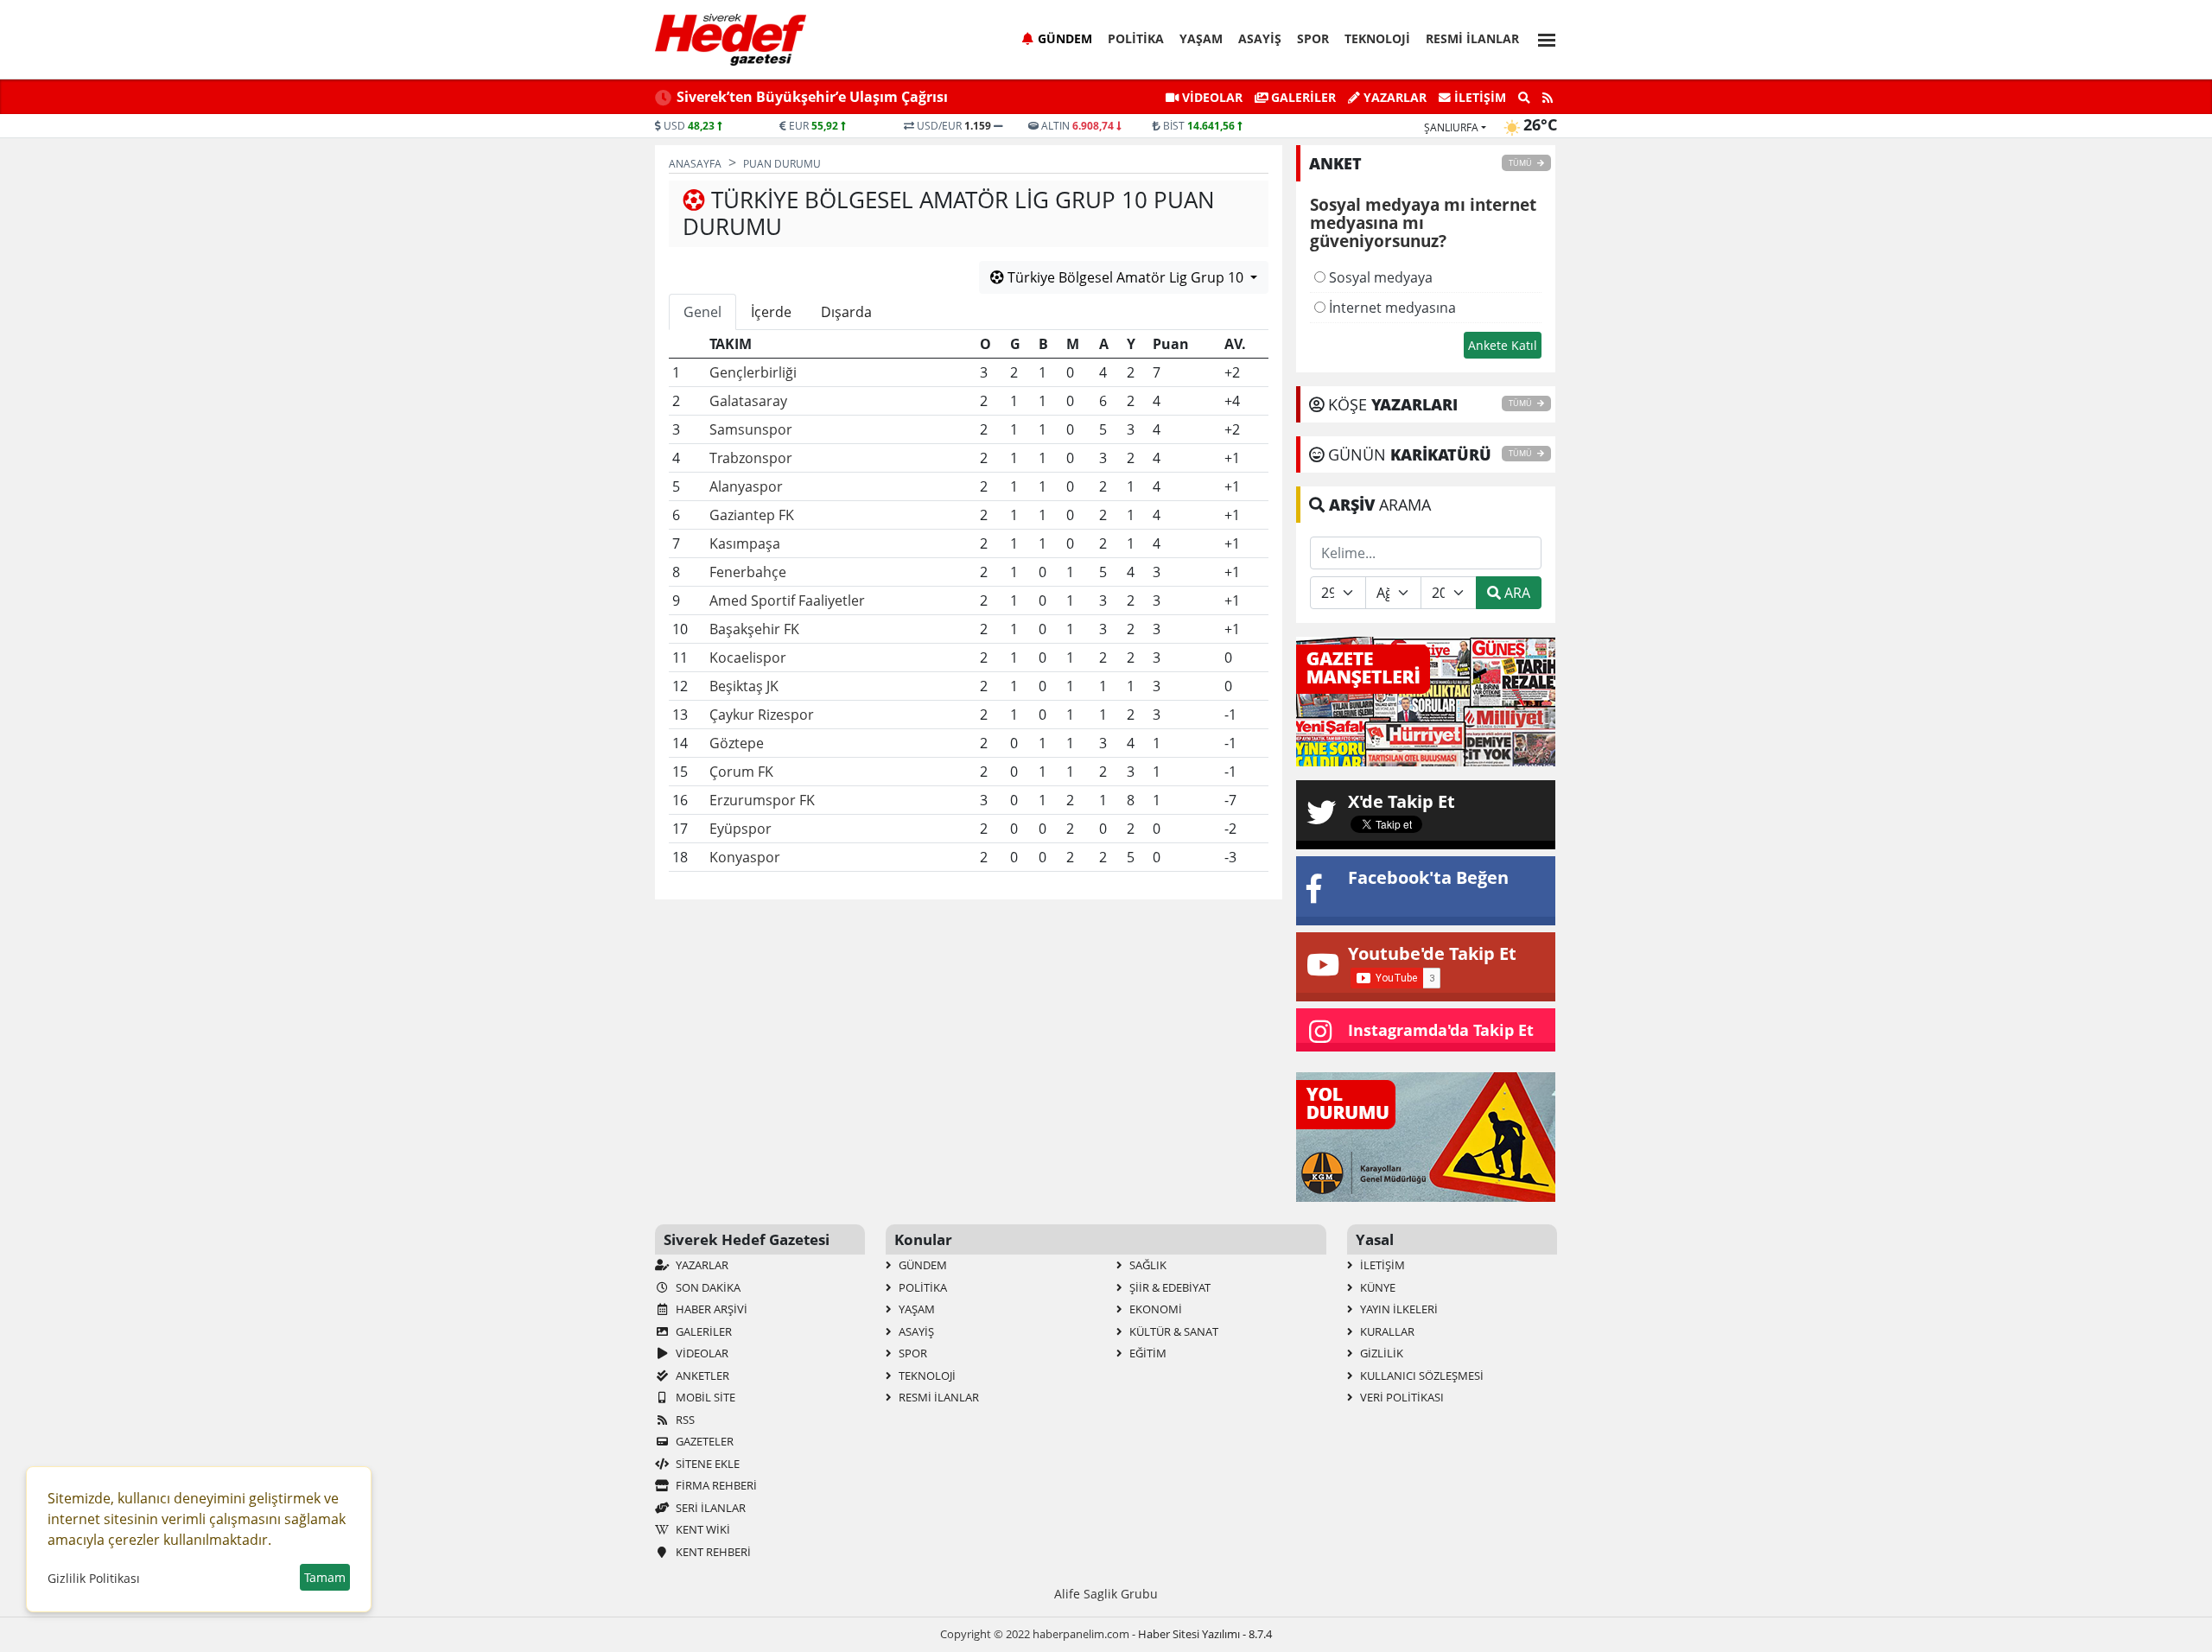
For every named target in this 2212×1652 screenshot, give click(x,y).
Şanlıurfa (1451, 127)
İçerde (771, 312)
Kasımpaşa (745, 543)
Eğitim (1147, 1353)
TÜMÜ (1521, 163)
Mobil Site (704, 1397)
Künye (1376, 1287)
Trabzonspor (751, 458)
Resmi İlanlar (1472, 38)
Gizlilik (1380, 1353)
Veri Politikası (1401, 1397)
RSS (684, 1420)
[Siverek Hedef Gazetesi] (731, 40)
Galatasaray (748, 401)
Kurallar (1386, 1331)
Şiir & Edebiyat (1169, 1287)
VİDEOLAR (1211, 97)
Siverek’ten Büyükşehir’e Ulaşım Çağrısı (812, 97)
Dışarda (846, 312)
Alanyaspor (746, 486)
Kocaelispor (748, 658)
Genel (702, 312)
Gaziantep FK (752, 515)
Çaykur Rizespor (762, 715)
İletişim (1478, 97)
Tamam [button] (325, 1577)
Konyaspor (745, 857)
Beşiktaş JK (744, 686)
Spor (1313, 38)
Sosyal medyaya (1379, 277)
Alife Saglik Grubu (1106, 1594)
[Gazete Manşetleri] (1426, 700)
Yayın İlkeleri (1398, 1309)
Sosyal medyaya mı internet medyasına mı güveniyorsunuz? (1423, 224)
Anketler (701, 1376)
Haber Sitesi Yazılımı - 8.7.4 (1205, 1634)
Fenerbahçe (748, 572)
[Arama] (1524, 98)
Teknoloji (1377, 38)
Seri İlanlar (709, 1508)
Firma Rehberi (715, 1485)
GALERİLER (1302, 97)
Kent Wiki (702, 1529)
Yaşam (1201, 38)
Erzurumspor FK (762, 800)
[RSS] (1548, 98)
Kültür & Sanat (1173, 1331)
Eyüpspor (741, 829)
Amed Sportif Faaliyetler (787, 600)
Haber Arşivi (710, 1309)
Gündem (1065, 38)
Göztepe (737, 743)
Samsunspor (751, 429)
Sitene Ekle (706, 1464)
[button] (1541, 38)
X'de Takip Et (1402, 801)
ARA (1516, 593)
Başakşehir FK (754, 629)
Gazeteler (703, 1441)
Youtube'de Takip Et (1432, 953)
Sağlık (1147, 1265)
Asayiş (1260, 38)
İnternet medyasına (1391, 308)
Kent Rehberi (712, 1552)
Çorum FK (741, 772)
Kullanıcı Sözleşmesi (1421, 1376)
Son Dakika (707, 1287)
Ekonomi (1154, 1309)
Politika (1136, 38)
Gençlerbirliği (753, 372)
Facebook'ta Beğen (1428, 877)
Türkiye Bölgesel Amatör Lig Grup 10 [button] (1125, 277)
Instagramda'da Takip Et (1441, 1030)
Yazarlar (1393, 97)
